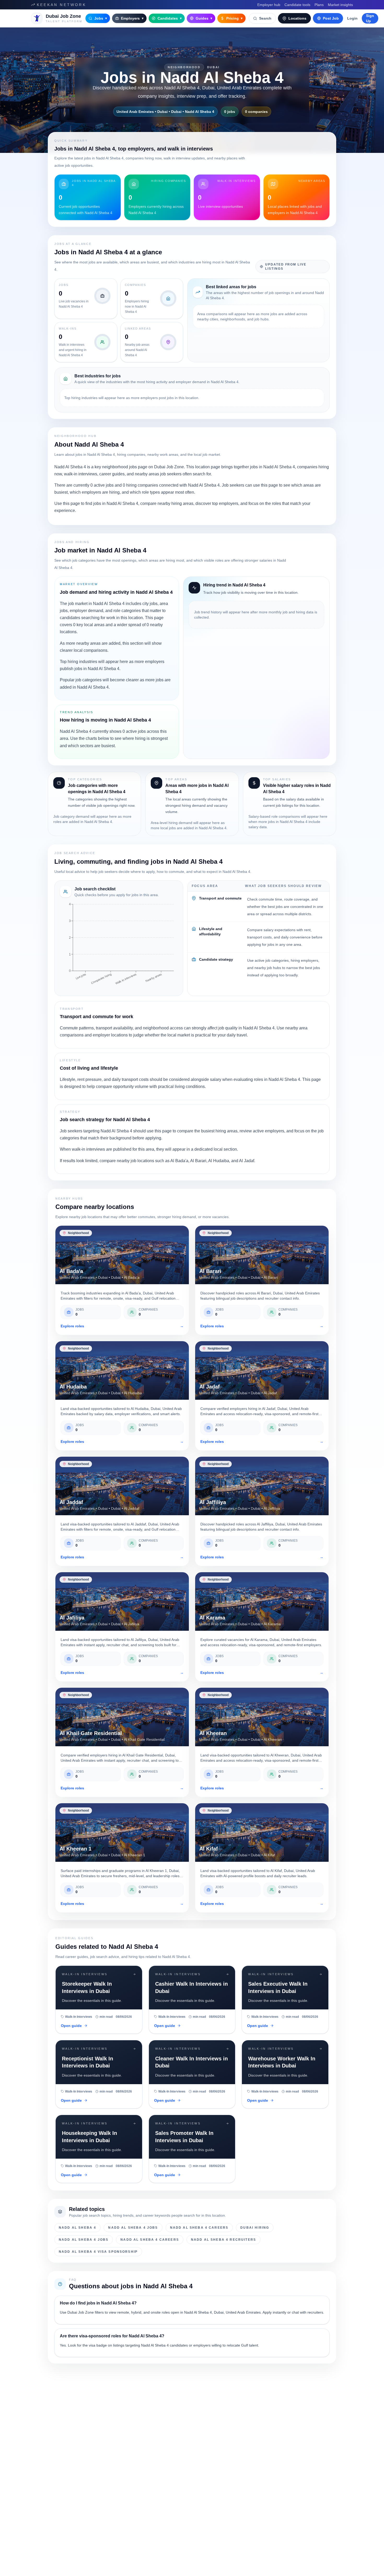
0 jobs (230, 112)
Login (352, 18)
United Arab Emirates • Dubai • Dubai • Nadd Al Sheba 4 (165, 112)
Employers (132, 18)
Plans (319, 5)
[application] (119, 946)
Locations (297, 18)
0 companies (256, 112)
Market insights (340, 5)
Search (265, 18)
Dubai (213, 67)
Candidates (170, 18)
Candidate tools (297, 5)
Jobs (101, 18)
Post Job (331, 18)
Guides (204, 18)
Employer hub (269, 5)
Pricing (234, 18)
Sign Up (370, 18)
